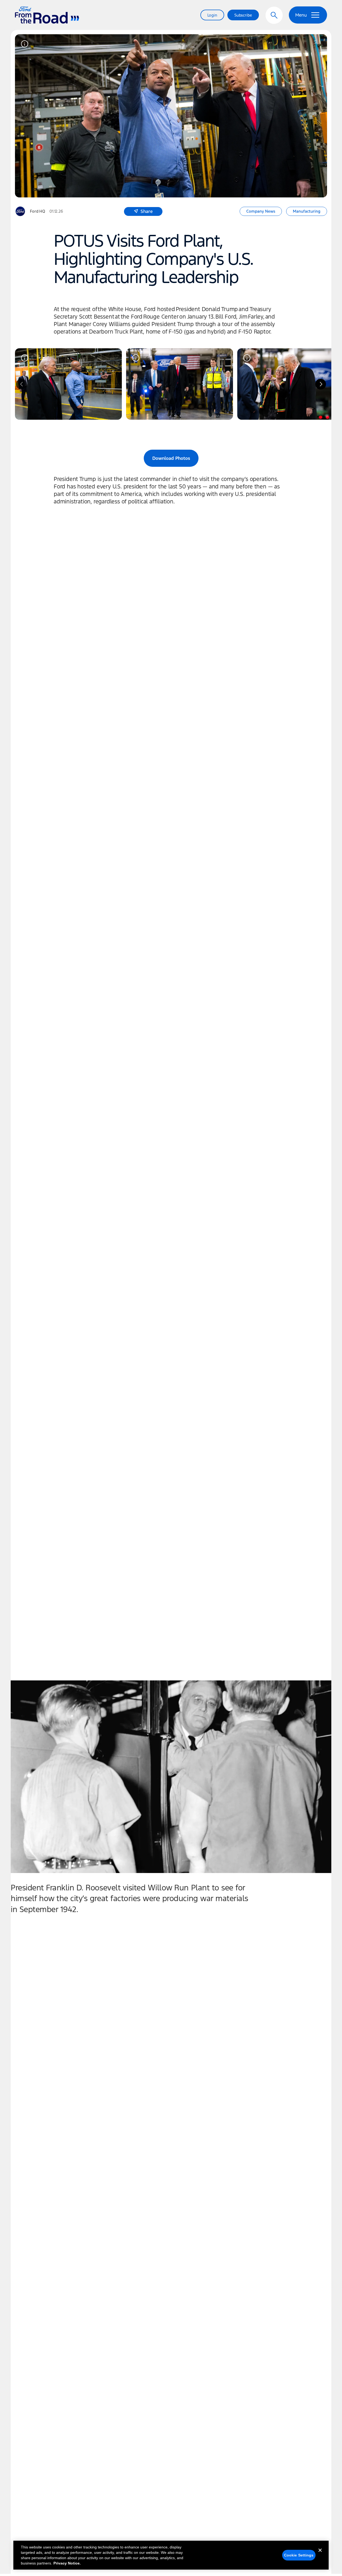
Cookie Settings (299, 2555)
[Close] (320, 2555)
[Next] (321, 384)
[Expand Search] (274, 15)
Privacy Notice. (67, 2563)
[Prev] (21, 384)
